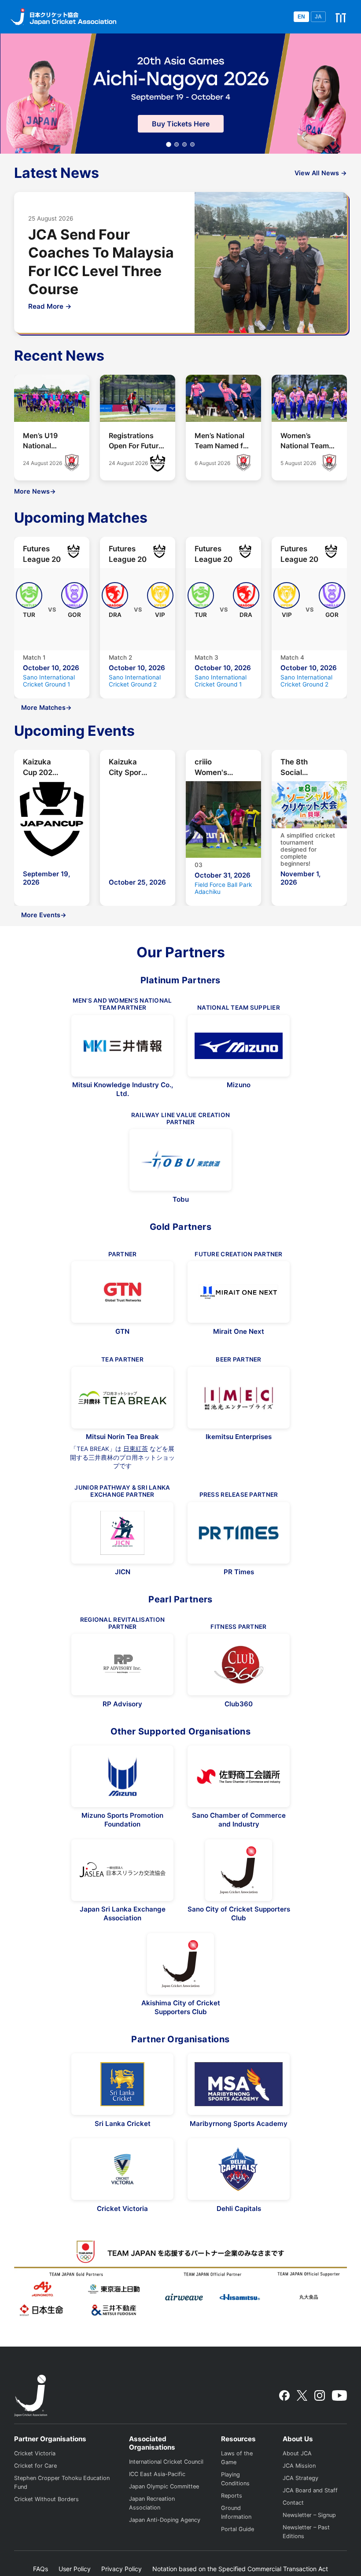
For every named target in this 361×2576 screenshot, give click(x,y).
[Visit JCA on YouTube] (339, 2395)
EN (301, 17)
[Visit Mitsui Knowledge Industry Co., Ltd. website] (122, 1046)
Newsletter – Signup (309, 2515)
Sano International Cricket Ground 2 (135, 681)
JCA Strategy (300, 2478)
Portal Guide (238, 2529)
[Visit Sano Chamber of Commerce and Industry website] (239, 1776)
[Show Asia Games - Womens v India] (177, 144)
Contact (293, 2503)
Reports (232, 2496)
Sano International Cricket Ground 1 (49, 681)
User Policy (75, 2569)
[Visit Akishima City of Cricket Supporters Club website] (180, 1964)
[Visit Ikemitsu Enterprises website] (239, 1398)
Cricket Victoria (35, 2453)
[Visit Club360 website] (239, 1664)
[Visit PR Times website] (239, 1533)
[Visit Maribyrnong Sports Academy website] (239, 2084)
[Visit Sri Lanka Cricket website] (122, 2084)
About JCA (297, 2453)
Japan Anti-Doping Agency (165, 2520)
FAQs (41, 2569)
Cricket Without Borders (46, 2499)
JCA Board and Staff (310, 2490)
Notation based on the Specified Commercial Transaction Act (240, 2569)
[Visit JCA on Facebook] (284, 2395)
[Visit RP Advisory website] (122, 1664)
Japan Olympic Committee (164, 2486)
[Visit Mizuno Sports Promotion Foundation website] (122, 1776)
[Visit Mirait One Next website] (239, 1292)
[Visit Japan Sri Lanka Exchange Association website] (122, 1870)
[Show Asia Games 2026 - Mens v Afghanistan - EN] (184, 144)
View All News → (321, 173)
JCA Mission (299, 2466)
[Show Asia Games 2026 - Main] (169, 145)
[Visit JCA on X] (302, 2395)
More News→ (35, 491)
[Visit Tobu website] (180, 1160)
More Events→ (44, 915)
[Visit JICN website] (122, 1533)
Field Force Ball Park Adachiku (223, 888)
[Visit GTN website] (122, 1292)
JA (318, 17)
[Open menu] (341, 17)
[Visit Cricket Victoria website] (122, 2169)
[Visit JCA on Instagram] (320, 2395)
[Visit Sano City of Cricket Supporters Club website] (239, 1870)
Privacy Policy (122, 2569)
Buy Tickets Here (181, 124)
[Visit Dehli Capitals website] (239, 2169)
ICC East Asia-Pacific (157, 2474)
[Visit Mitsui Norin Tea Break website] (122, 1398)
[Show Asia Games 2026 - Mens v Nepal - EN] (192, 144)
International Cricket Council (166, 2462)
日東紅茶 (136, 1449)
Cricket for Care (35, 2466)
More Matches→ (46, 707)
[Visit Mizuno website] (239, 1046)
